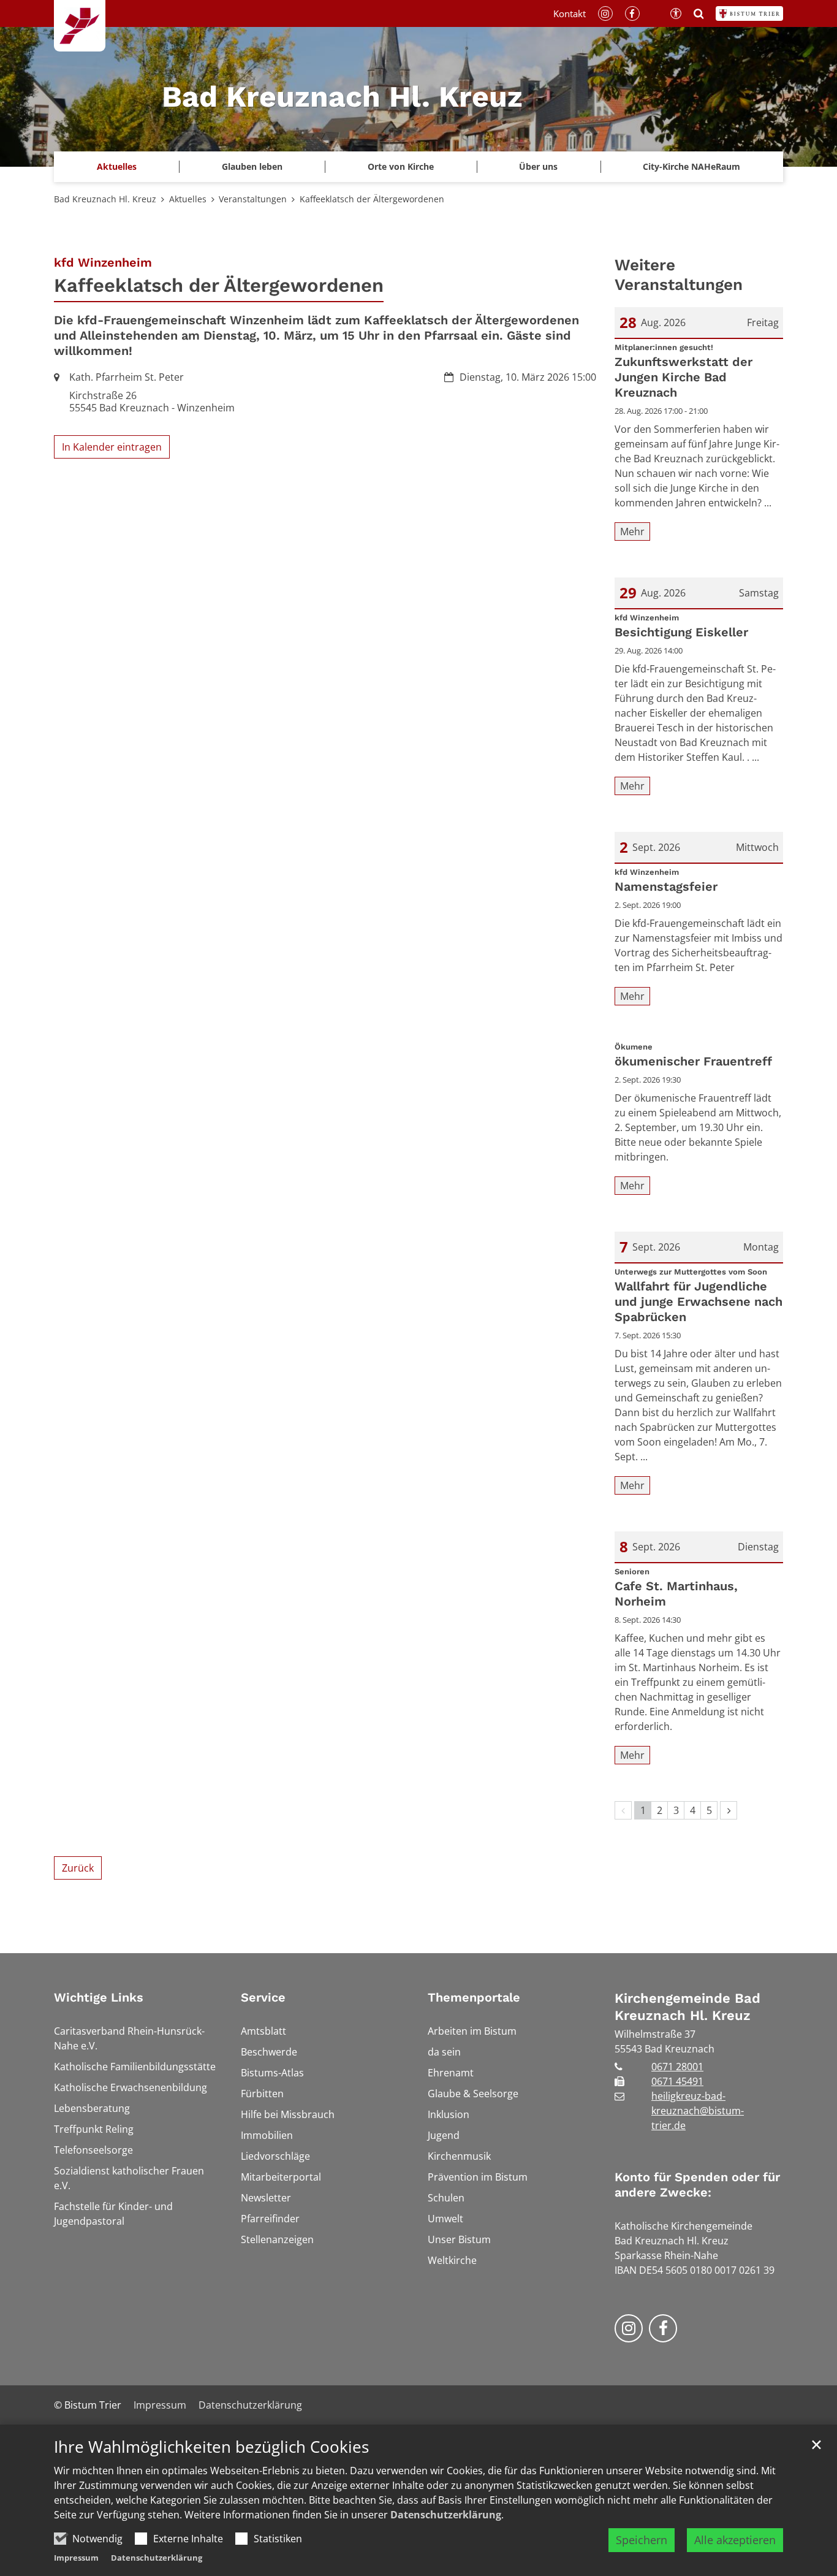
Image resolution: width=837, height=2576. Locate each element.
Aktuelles (188, 199)
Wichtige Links (99, 1997)
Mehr (632, 532)
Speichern (642, 2540)
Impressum (76, 2558)
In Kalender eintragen (112, 447)
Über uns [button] (538, 166)
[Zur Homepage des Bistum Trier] (749, 13)
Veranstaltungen (253, 199)
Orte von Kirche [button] (401, 166)
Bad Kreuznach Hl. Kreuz (105, 199)
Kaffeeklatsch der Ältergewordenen (372, 199)
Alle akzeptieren (735, 2540)
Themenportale (474, 1997)
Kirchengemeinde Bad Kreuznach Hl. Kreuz (687, 2007)
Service (263, 1997)
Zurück (78, 1868)
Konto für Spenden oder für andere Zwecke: (697, 2185)
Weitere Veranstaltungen (679, 275)
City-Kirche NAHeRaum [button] (691, 166)
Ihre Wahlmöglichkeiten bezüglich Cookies (211, 2447)
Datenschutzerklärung (446, 2515)
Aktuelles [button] (117, 166)
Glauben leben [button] (252, 166)
